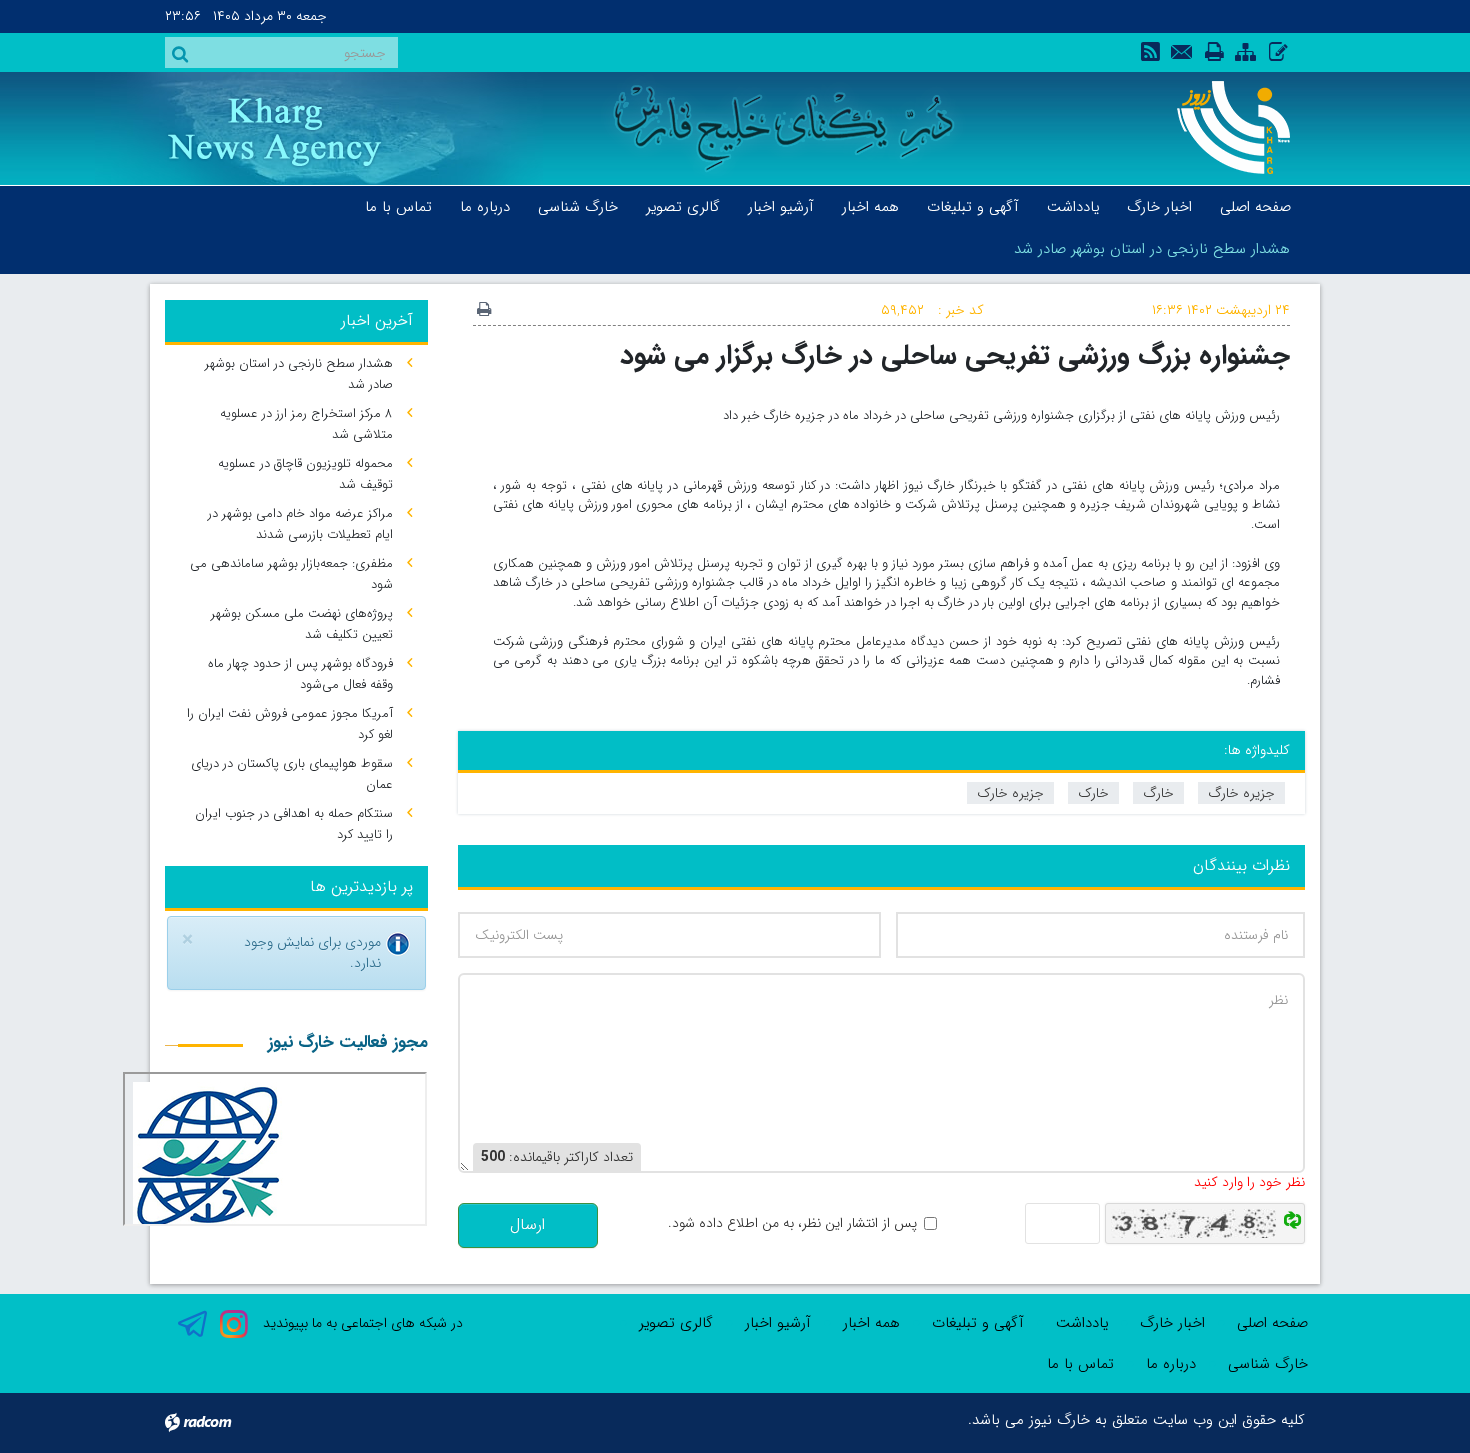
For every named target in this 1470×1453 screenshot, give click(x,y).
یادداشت (1082, 1323)
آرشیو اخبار (778, 1323)
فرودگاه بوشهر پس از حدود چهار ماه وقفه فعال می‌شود (300, 674)
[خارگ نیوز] (1222, 127)
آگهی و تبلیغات (978, 1323)
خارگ (1158, 793)
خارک (1093, 793)
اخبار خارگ (1172, 1323)
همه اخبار (871, 1323)
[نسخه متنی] (484, 311)
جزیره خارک (1010, 793)
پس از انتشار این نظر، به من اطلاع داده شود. (792, 1223)
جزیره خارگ (1241, 793)
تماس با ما (1080, 1364)
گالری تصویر (676, 1323)
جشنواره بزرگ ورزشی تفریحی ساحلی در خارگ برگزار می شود (955, 355)
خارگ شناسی (1268, 1364)
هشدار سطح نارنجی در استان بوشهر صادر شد (1152, 249)
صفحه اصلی (1272, 1323)
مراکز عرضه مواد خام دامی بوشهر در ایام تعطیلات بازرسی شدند (300, 524)
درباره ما (1171, 1364)
